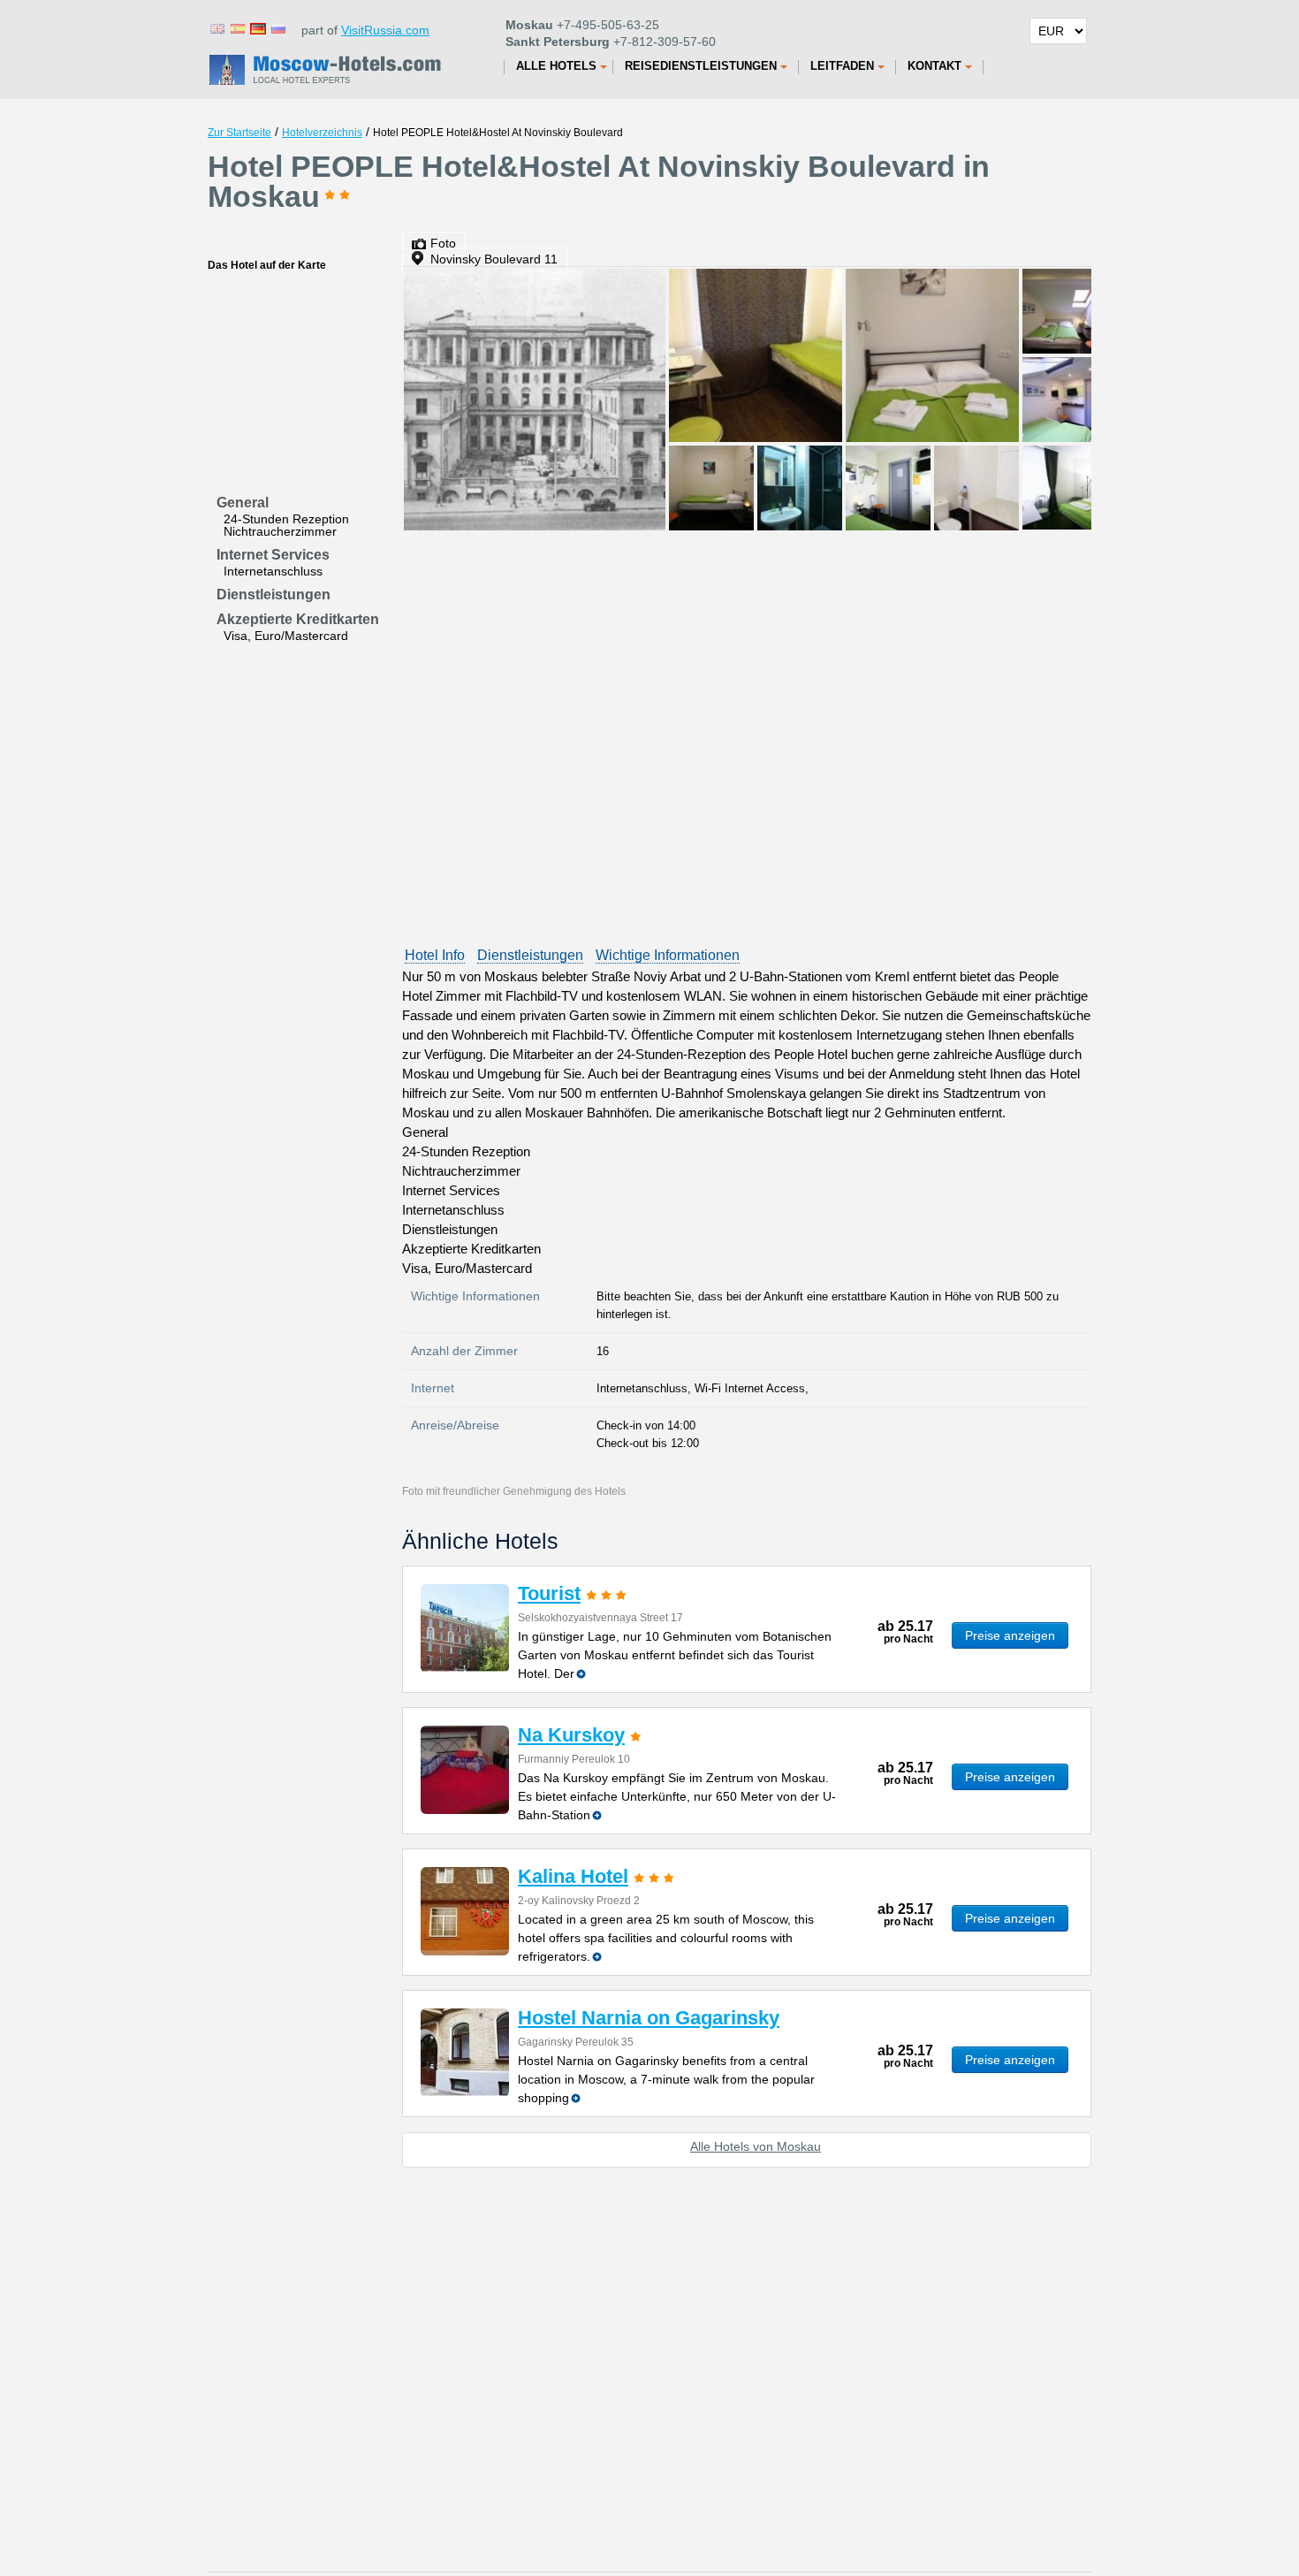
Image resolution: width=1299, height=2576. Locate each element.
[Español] (237, 28)
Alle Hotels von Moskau (756, 2146)
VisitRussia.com (385, 30)
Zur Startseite (239, 133)
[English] (216, 28)
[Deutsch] (257, 28)
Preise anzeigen (1010, 1635)
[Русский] (277, 28)
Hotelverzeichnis (322, 133)
